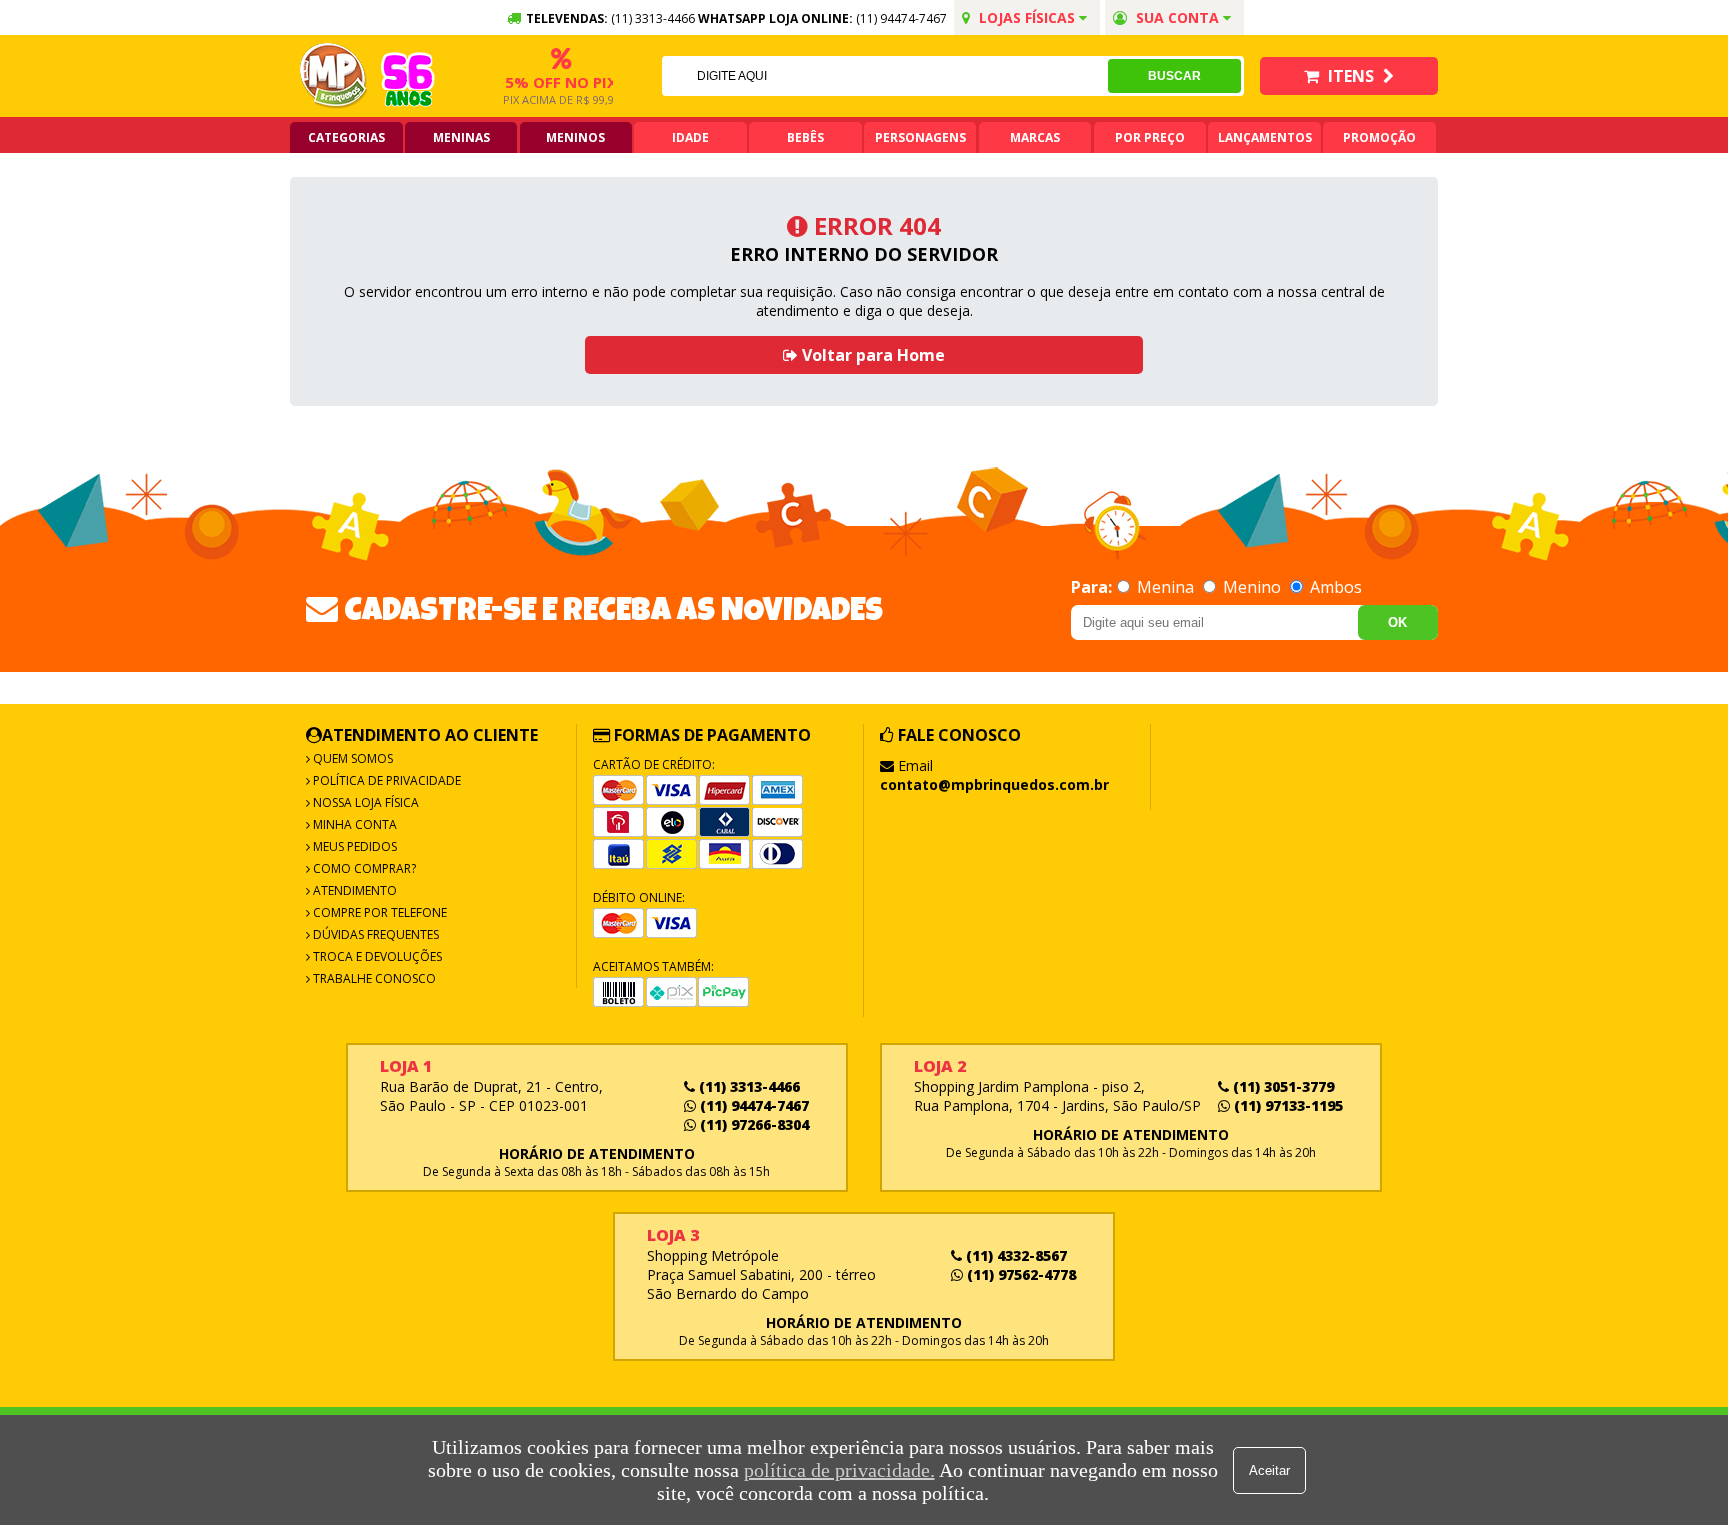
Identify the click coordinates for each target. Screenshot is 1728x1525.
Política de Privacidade (385, 780)
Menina (1165, 587)
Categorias (346, 137)
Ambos (1334, 587)
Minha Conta (353, 824)
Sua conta (1177, 17)
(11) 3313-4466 (747, 1086)
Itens (1351, 76)
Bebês (805, 137)
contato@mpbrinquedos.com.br (994, 784)
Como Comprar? (363, 868)
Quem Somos (351, 758)
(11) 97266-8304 (752, 1124)
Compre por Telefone (378, 912)
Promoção (1379, 137)
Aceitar (1269, 1470)
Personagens (920, 137)
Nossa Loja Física (364, 802)
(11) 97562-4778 (1019, 1274)
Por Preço (1150, 137)
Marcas (1035, 137)
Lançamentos (1265, 137)
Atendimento (353, 890)
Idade (690, 137)
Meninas (461, 137)
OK (1397, 622)
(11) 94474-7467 (901, 18)
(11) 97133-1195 (1286, 1105)
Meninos (575, 137)
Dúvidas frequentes (374, 934)
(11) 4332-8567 (1014, 1255)
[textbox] (885, 76)
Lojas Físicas (1027, 17)
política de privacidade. (839, 1470)
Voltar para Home (871, 355)
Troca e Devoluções (376, 956)
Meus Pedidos (353, 846)
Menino (1252, 587)
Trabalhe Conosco (373, 978)
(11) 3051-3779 (1281, 1086)
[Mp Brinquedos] (334, 76)
